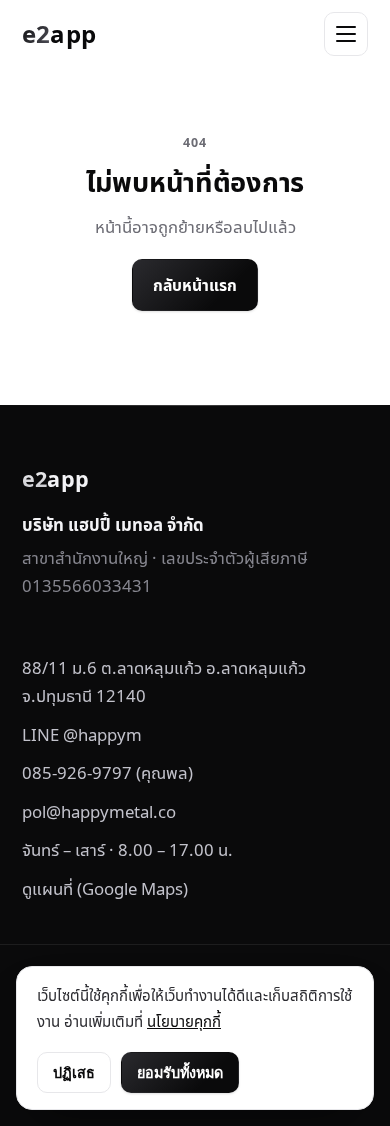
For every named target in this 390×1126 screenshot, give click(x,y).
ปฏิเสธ (74, 1073)
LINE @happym (82, 734)
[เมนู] (346, 34)
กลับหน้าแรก (195, 285)
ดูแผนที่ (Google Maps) (105, 888)
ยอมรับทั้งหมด (180, 1073)
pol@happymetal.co (99, 811)
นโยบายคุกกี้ (184, 1021)
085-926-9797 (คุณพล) (107, 772)
